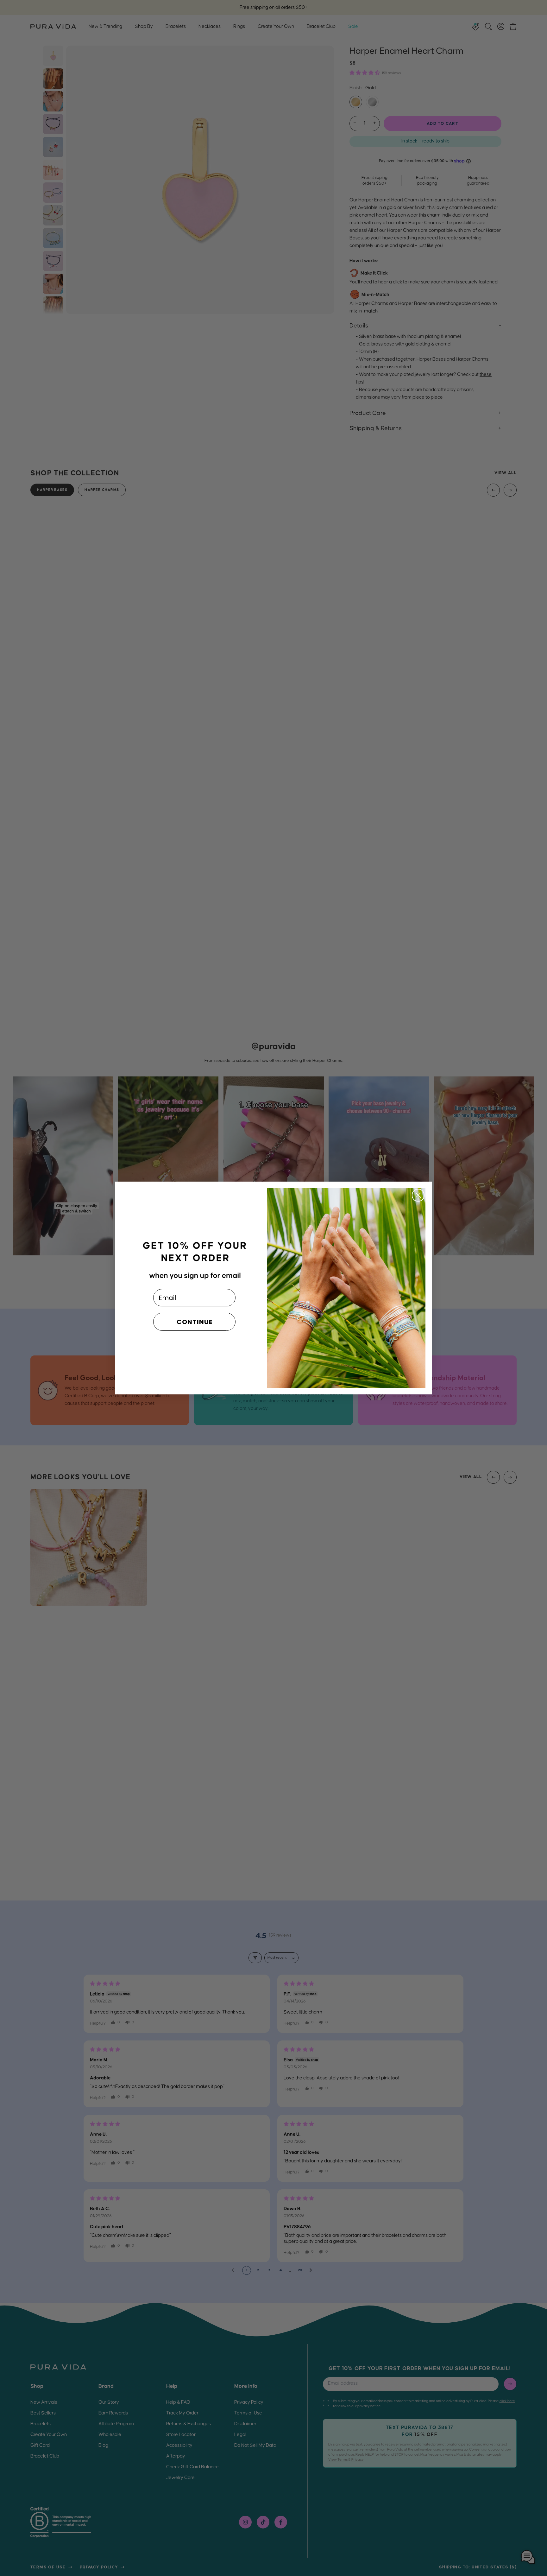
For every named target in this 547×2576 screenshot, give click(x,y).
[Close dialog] (418, 1195)
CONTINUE (195, 1322)
